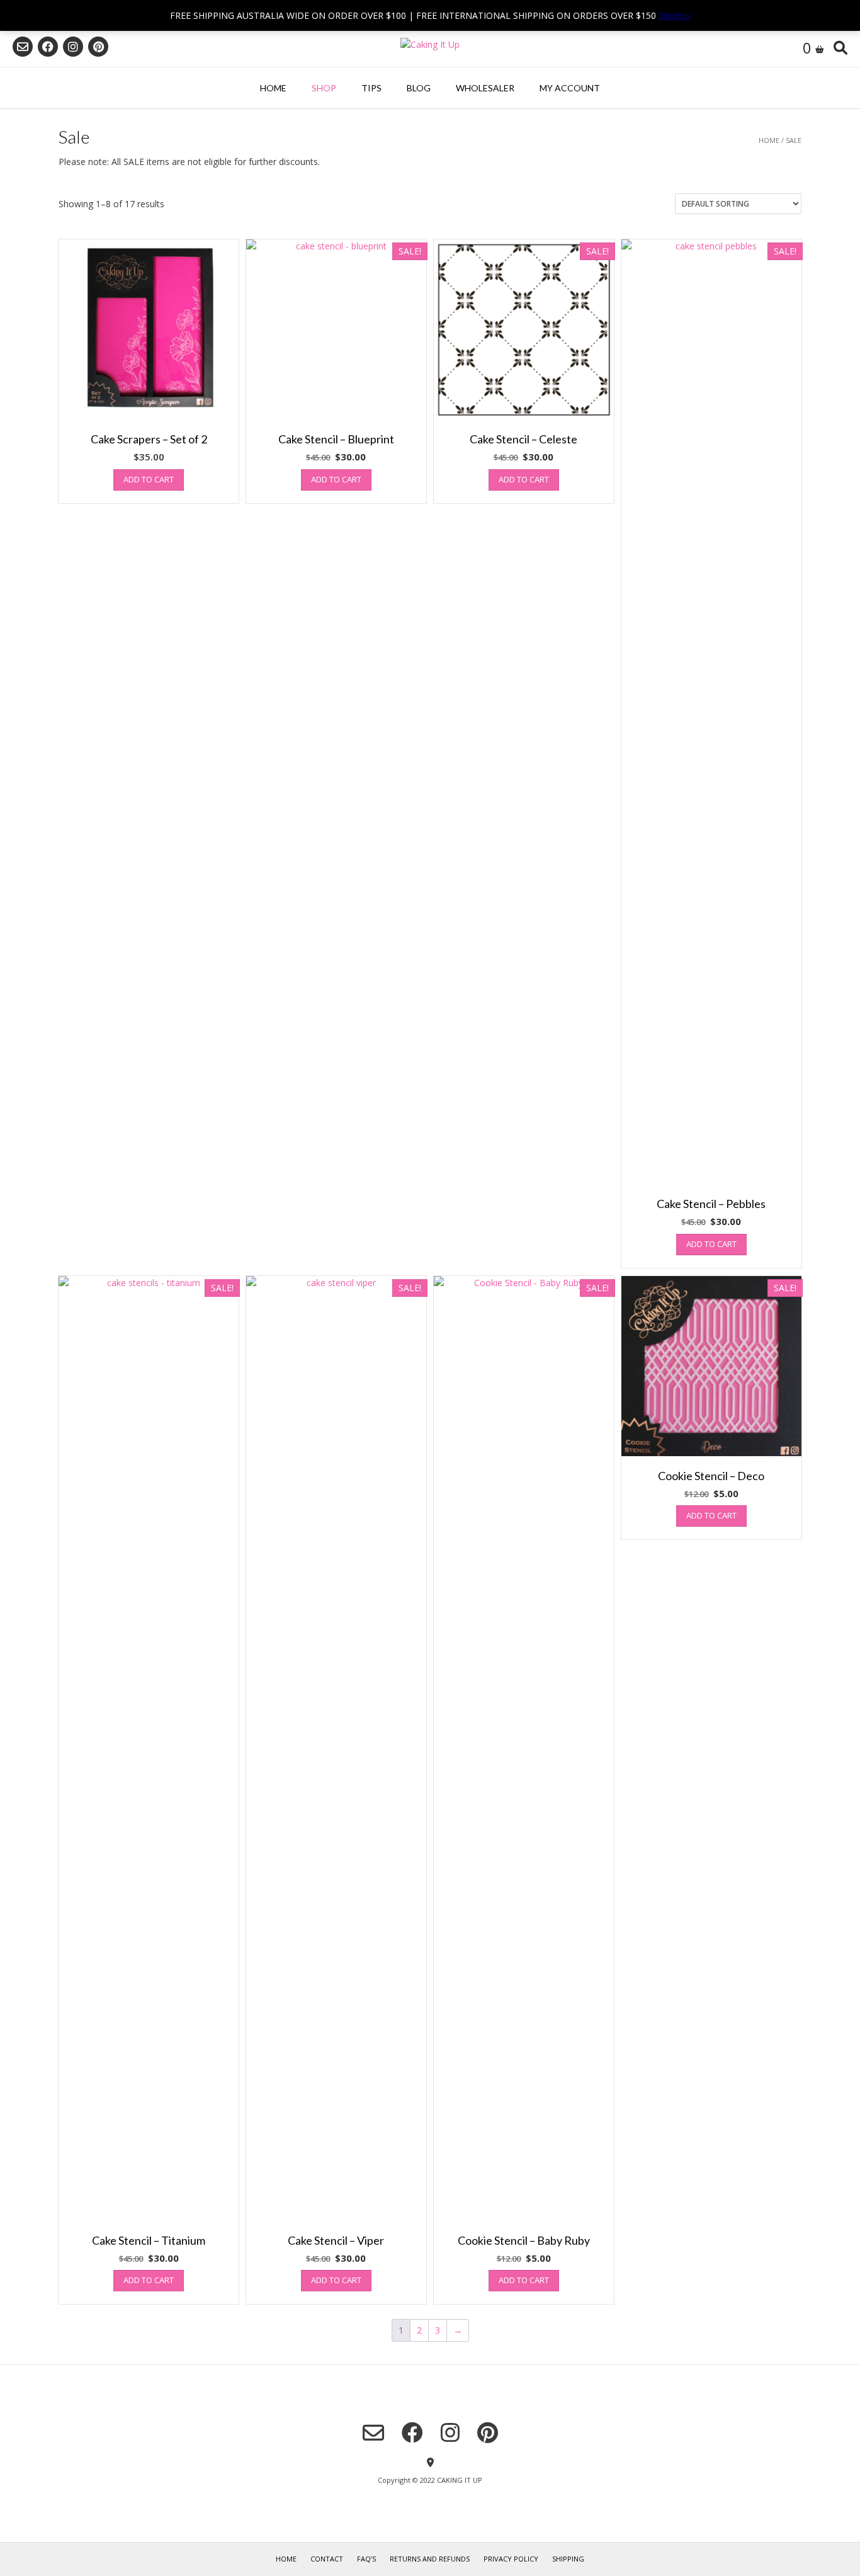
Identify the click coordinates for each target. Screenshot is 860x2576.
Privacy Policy (511, 2559)
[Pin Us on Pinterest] (98, 47)
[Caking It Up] (430, 44)
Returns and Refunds (430, 2559)
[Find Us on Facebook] (48, 47)
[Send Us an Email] (23, 47)
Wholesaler (485, 88)
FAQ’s (366, 2559)
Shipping (568, 2559)
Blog (419, 88)
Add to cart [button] (149, 479)
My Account (570, 88)
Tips (371, 88)
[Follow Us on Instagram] (73, 47)
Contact (327, 2559)
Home (273, 88)
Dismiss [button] (675, 15)
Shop (324, 88)
